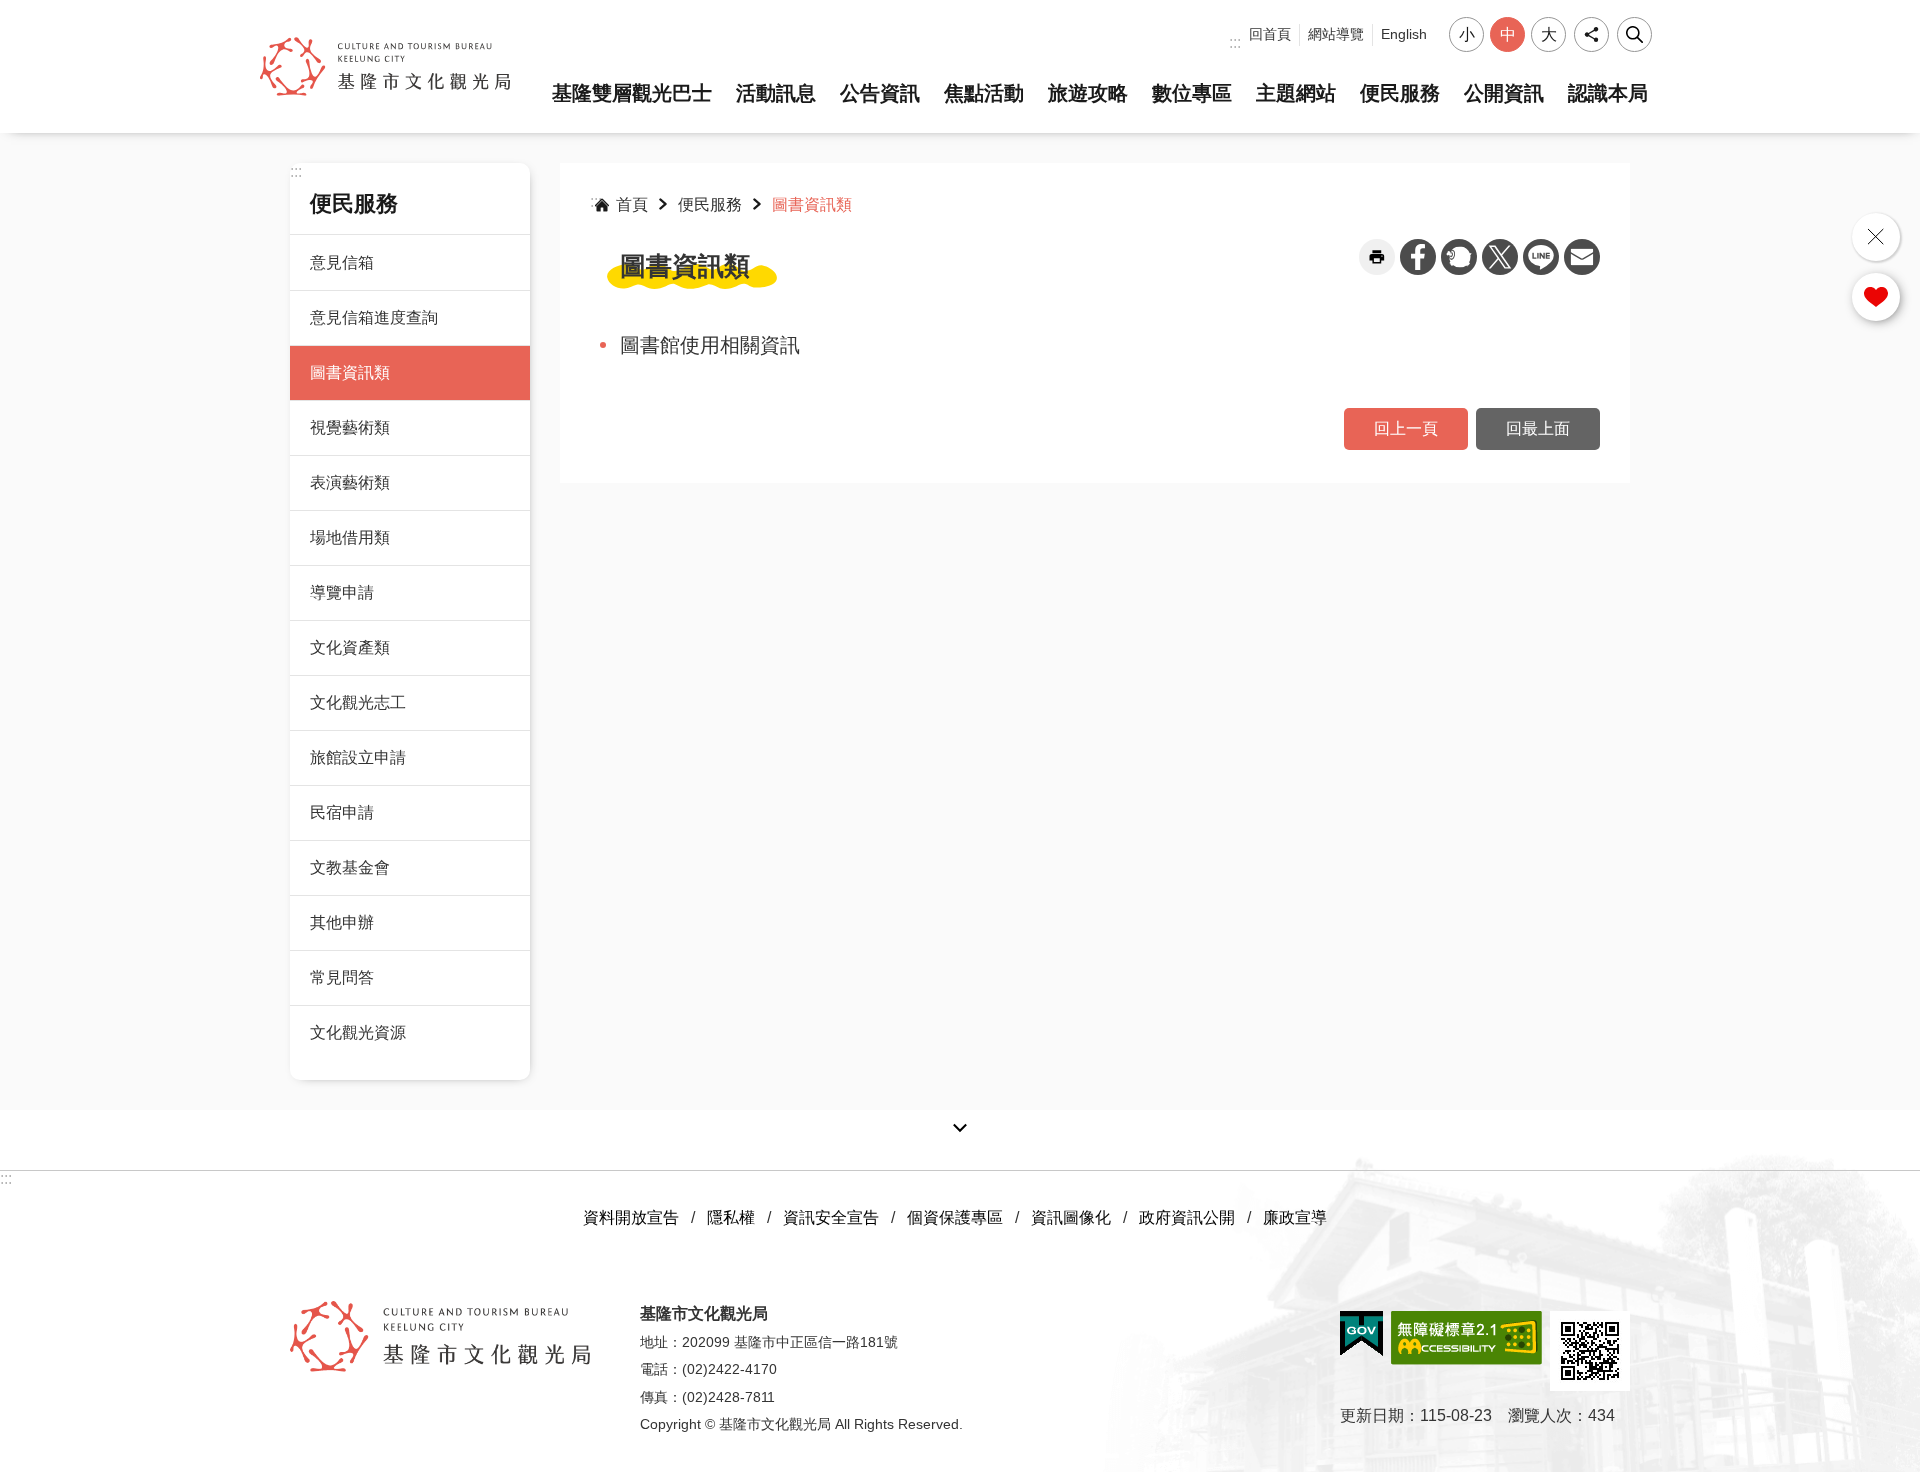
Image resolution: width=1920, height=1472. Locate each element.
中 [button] (1508, 34)
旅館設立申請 (358, 757)
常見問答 (342, 977)
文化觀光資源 (358, 1032)
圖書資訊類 (350, 372)
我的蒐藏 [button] (1876, 297)
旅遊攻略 (1088, 93)
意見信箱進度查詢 (374, 317)
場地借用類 (350, 537)
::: (1235, 42)
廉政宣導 (1295, 1217)
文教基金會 (350, 867)
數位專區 (1192, 93)
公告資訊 (880, 93)
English (1404, 34)
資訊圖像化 (1071, 1217)
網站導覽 (1336, 34)
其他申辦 (342, 922)
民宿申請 (342, 812)
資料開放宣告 (631, 1217)
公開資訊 (1504, 93)
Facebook (1418, 257)
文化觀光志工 (358, 702)
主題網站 (1296, 93)
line (1541, 257)
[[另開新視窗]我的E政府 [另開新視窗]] (1361, 1334)
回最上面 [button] (1538, 428)
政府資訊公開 (1187, 1217)
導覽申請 (342, 592)
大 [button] (1549, 34)
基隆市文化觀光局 (385, 67)
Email (1582, 257)
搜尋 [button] (1634, 34)
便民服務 (1400, 93)
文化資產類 (350, 647)
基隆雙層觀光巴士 (632, 93)
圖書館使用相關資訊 (710, 345)
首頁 (632, 204)
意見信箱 (342, 262)
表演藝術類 (350, 482)
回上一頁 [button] (1406, 428)
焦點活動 (984, 93)
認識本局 (1608, 93)
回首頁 (1270, 34)
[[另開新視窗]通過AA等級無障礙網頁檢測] (1466, 1338)
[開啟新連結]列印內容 (1377, 257)
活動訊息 (776, 93)
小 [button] (1467, 34)
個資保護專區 (955, 1217)
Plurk (1459, 257)
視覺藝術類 (350, 427)
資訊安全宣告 (831, 1217)
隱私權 (731, 1217)
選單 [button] (1891, 235)
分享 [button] (1591, 34)
